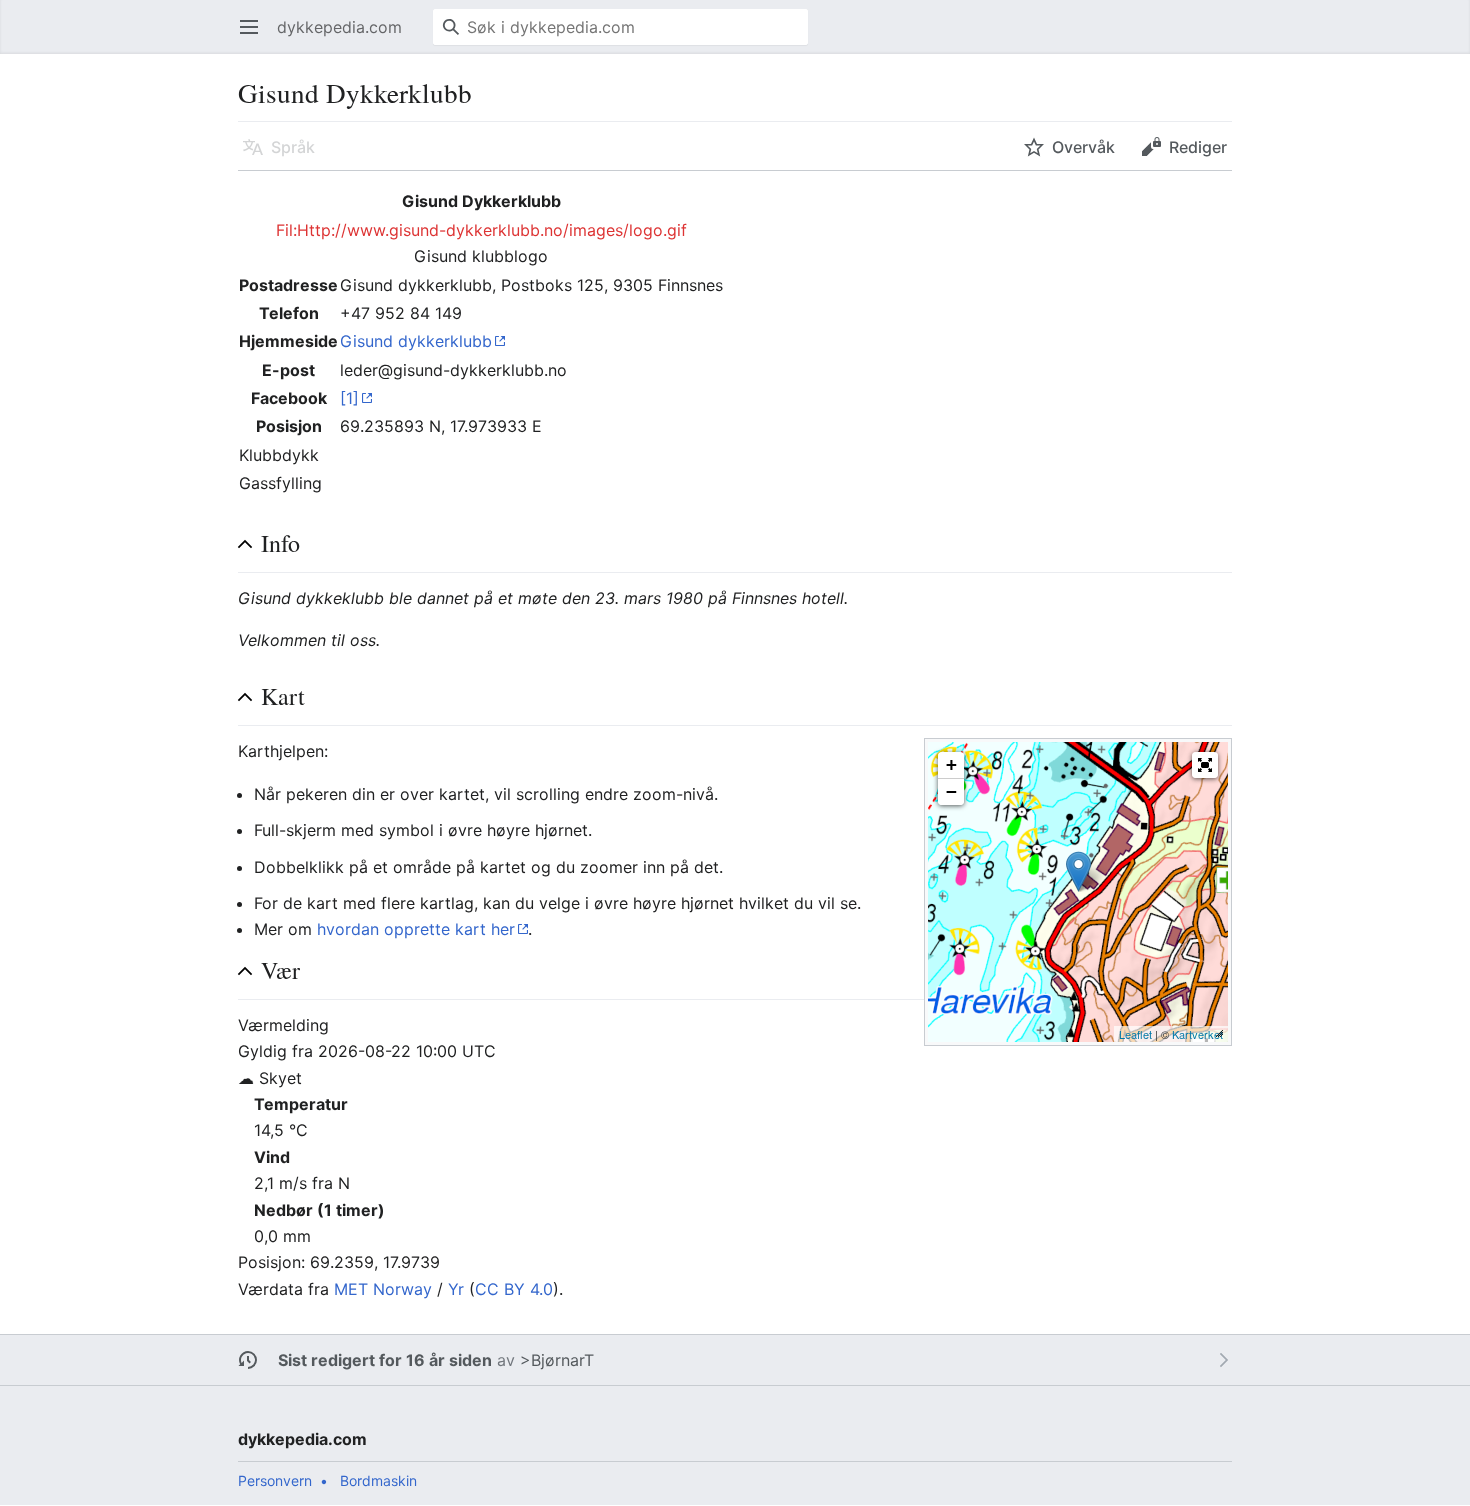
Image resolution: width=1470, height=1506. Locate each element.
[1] (349, 398)
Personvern (275, 1480)
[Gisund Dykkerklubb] (1078, 871)
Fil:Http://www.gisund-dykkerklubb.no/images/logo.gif (481, 230)
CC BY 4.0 (514, 1289)
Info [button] (280, 543)
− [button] (951, 791)
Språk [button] (293, 147)
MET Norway (383, 1289)
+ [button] (951, 764)
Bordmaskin (378, 1480)
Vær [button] (280, 970)
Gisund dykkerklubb (416, 341)
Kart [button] (283, 696)
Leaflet (1135, 1034)
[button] (1205, 765)
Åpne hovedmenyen (255, 37)
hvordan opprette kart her (416, 929)
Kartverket (1197, 1034)
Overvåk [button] (1083, 147)
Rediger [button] (1198, 147)
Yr (456, 1289)
